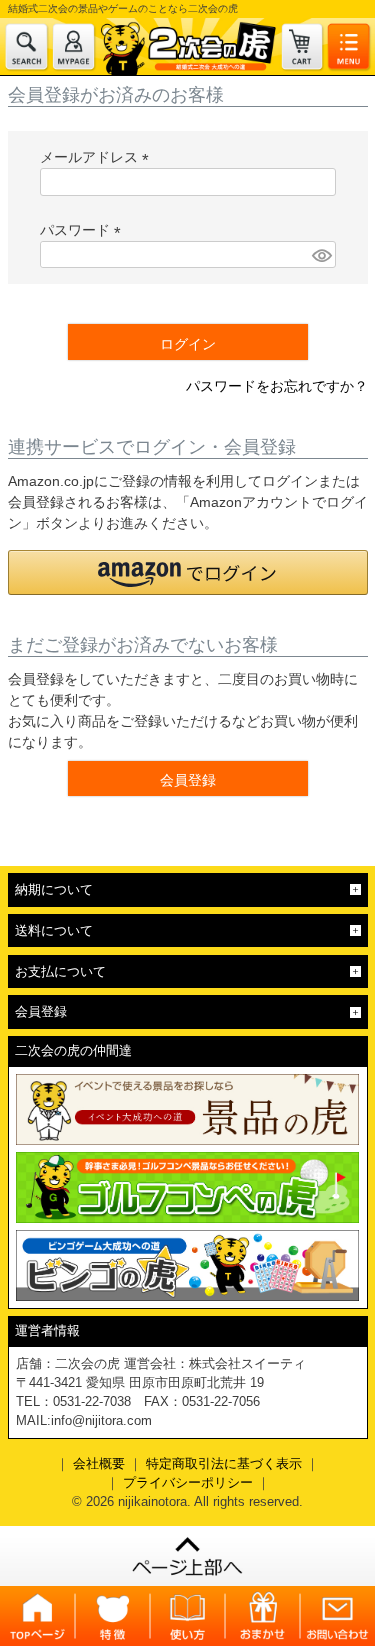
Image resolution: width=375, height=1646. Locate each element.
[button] (188, 572)
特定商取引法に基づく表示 (224, 1463)
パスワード (84, 230)
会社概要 (99, 1463)
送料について (54, 930)
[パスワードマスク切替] (320, 255)
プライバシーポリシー (188, 1482)
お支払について (60, 971)
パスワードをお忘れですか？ (277, 386)
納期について (54, 889)
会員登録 (41, 1011)
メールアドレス (98, 157)
